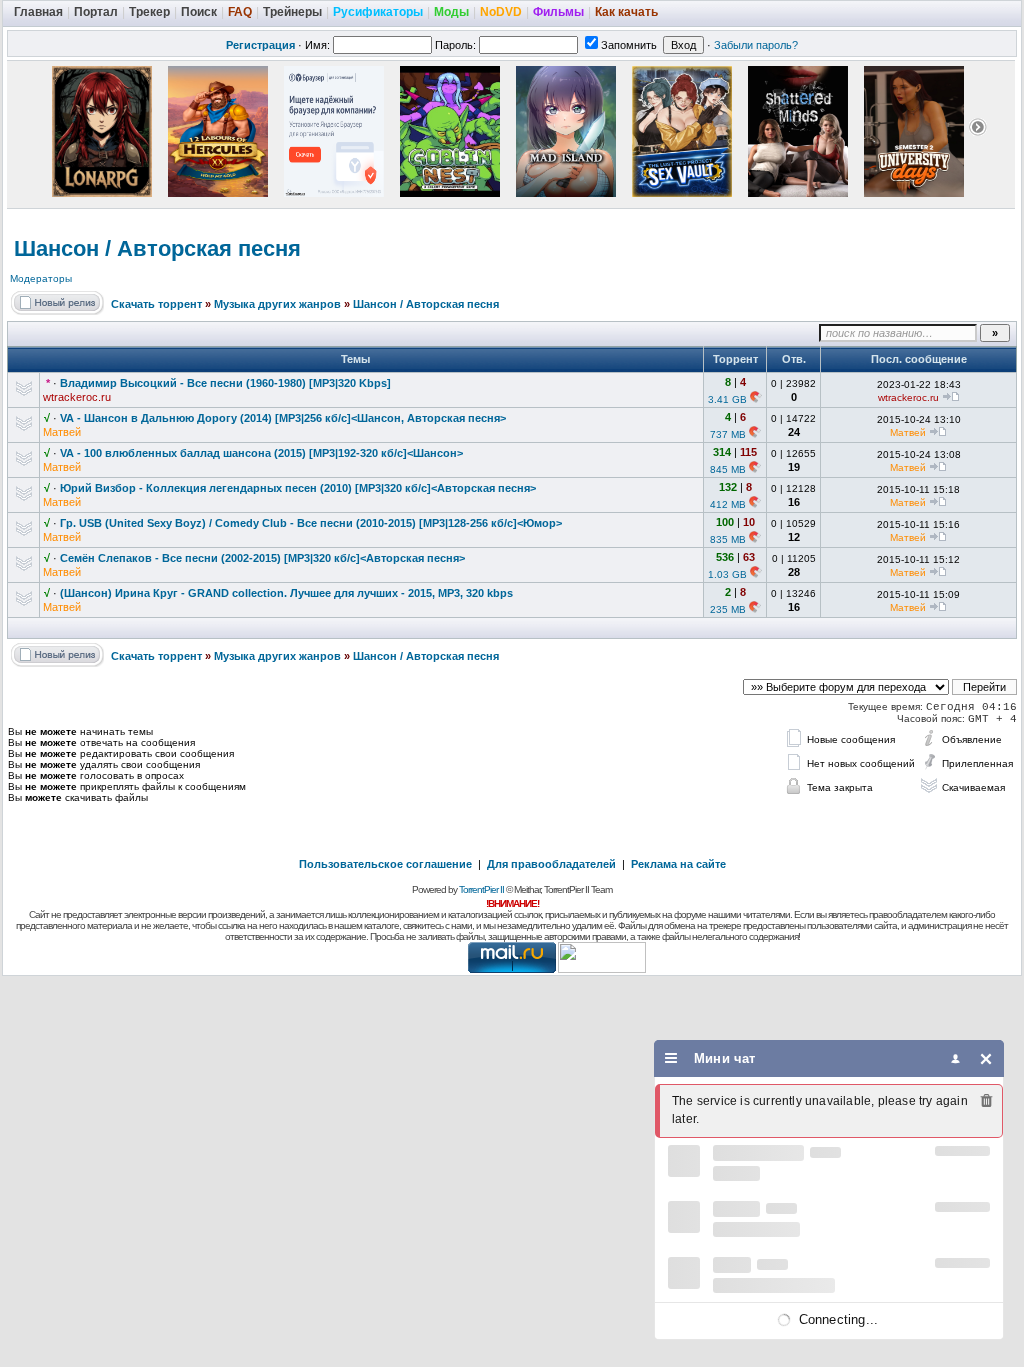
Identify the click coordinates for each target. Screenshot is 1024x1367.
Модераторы (41, 278)
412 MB (728, 504)
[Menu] (671, 1058)
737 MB (728, 434)
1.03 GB (727, 574)
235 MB (728, 609)
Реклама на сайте (678, 864)
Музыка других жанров (277, 304)
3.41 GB (727, 399)
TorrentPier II (481, 889)
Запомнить (629, 45)
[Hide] (986, 1058)
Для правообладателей (551, 864)
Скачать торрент (156, 304)
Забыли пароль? (756, 45)
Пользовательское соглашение (385, 864)
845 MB (728, 469)
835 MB (728, 539)
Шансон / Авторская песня (157, 248)
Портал (96, 12)
